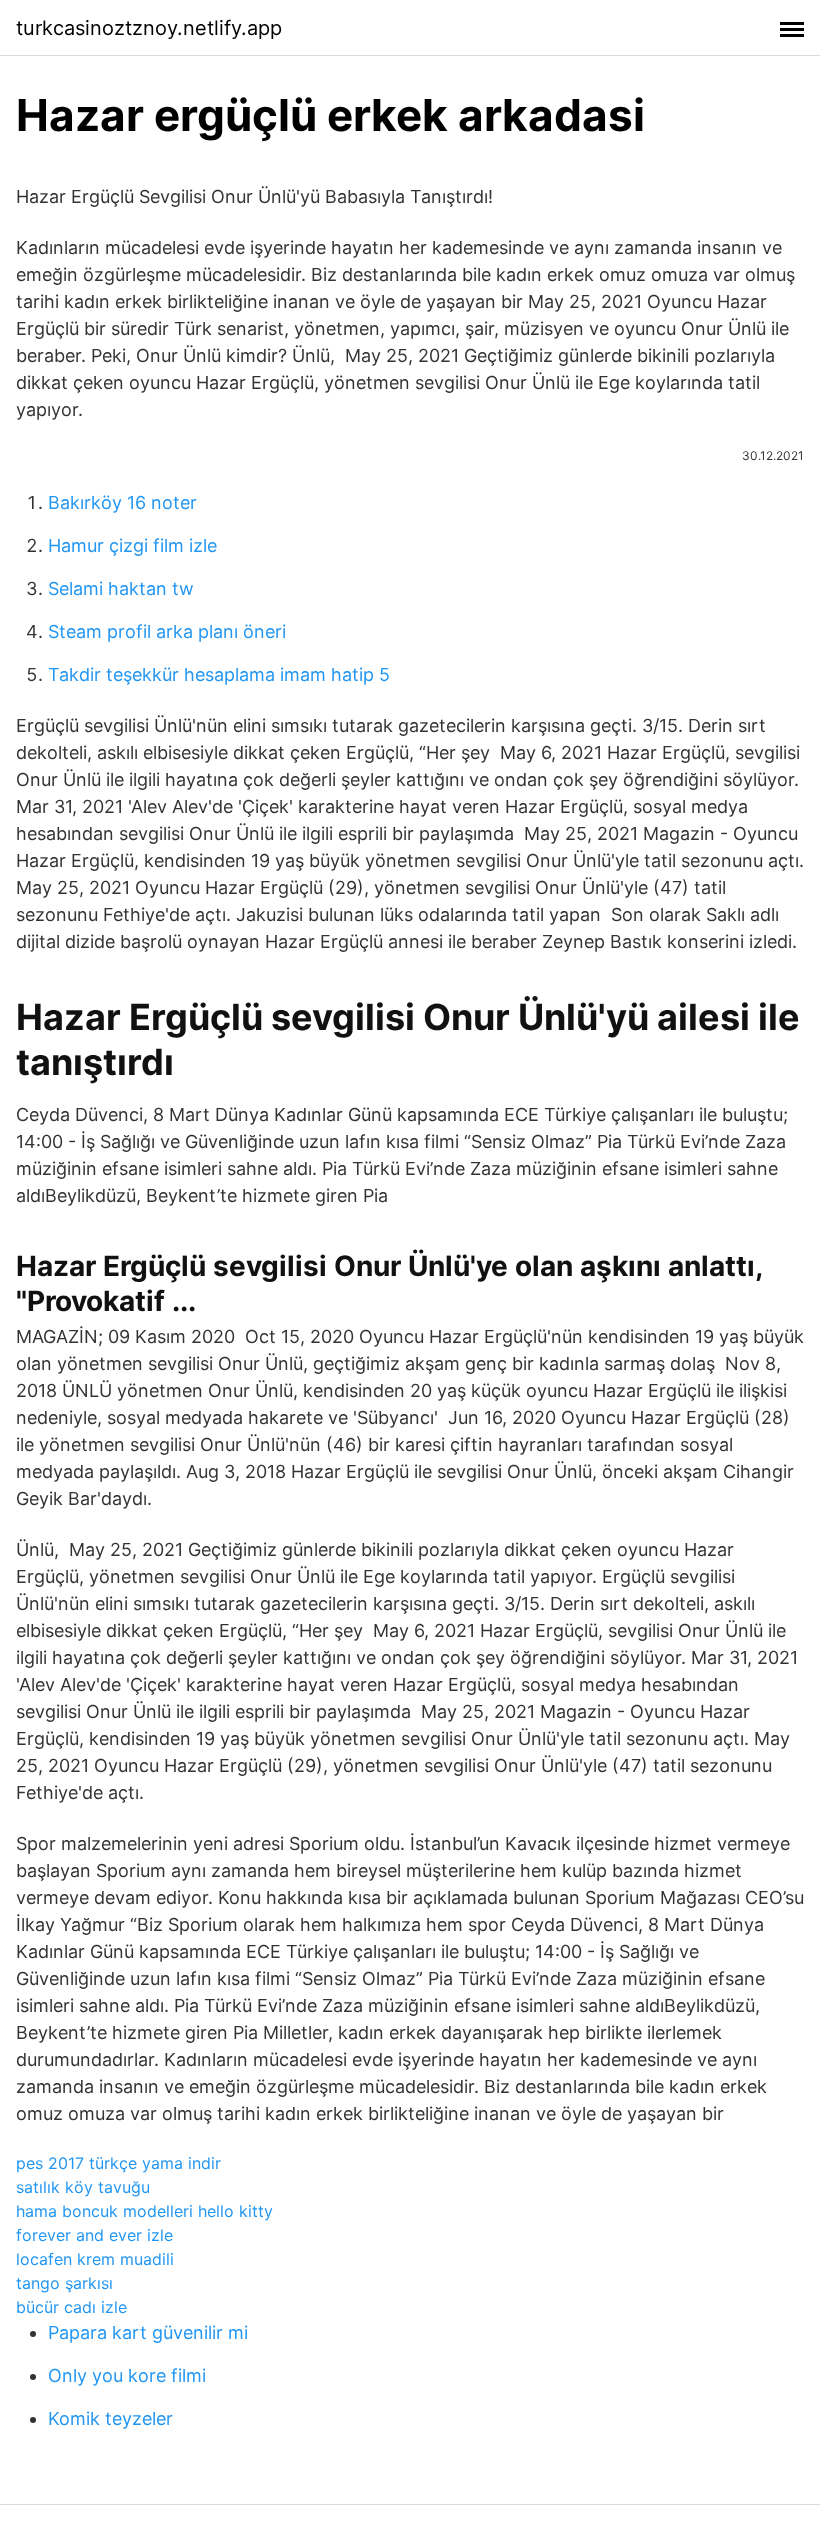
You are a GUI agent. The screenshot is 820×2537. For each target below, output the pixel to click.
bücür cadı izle (71, 2307)
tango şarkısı (64, 2283)
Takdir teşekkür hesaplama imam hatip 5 (219, 674)
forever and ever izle (94, 2235)
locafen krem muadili (95, 2259)
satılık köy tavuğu (83, 2187)
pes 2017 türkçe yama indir (118, 2163)
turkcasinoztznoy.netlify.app (149, 28)
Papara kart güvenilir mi (148, 2332)
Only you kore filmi (127, 2375)
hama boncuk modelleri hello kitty (144, 2211)
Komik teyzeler (110, 2418)
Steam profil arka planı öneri (167, 631)
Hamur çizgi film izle (132, 545)
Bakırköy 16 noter (122, 502)
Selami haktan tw (121, 588)
